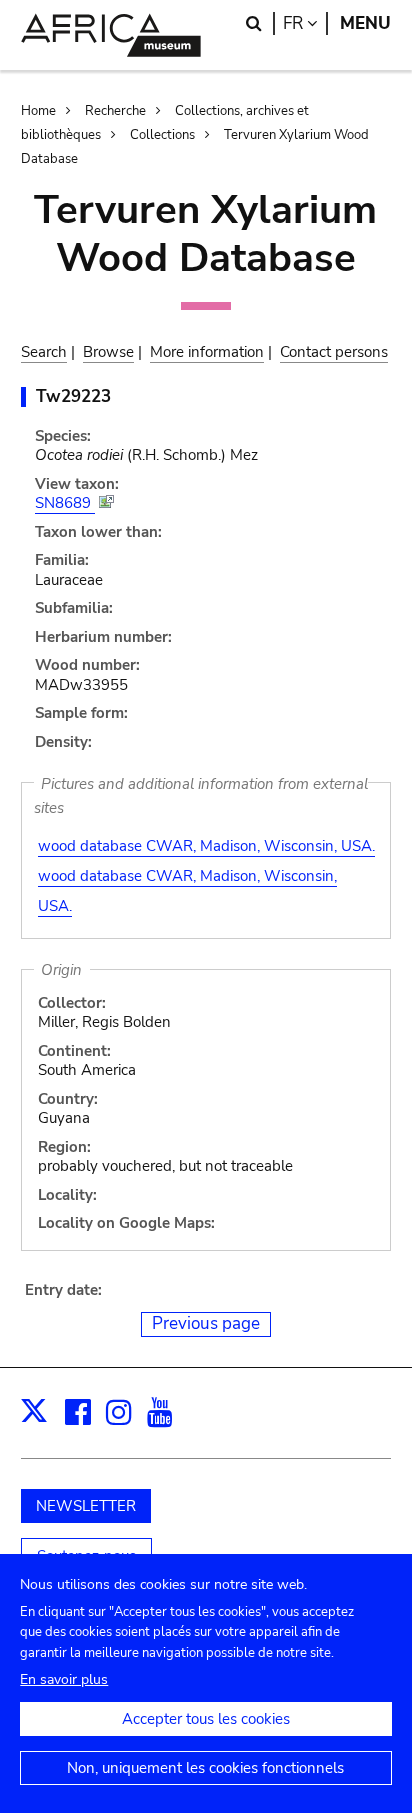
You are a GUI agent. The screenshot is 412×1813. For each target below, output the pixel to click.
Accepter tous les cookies (206, 1719)
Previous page (206, 1323)
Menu (365, 23)
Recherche (115, 111)
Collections (162, 135)
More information (207, 352)
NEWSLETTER (86, 1506)
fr (305, 23)
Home (38, 111)
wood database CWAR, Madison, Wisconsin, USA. (206, 846)
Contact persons (334, 352)
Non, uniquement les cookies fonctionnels (205, 1768)
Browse (108, 352)
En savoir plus (64, 1679)
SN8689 (65, 503)
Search (44, 352)
